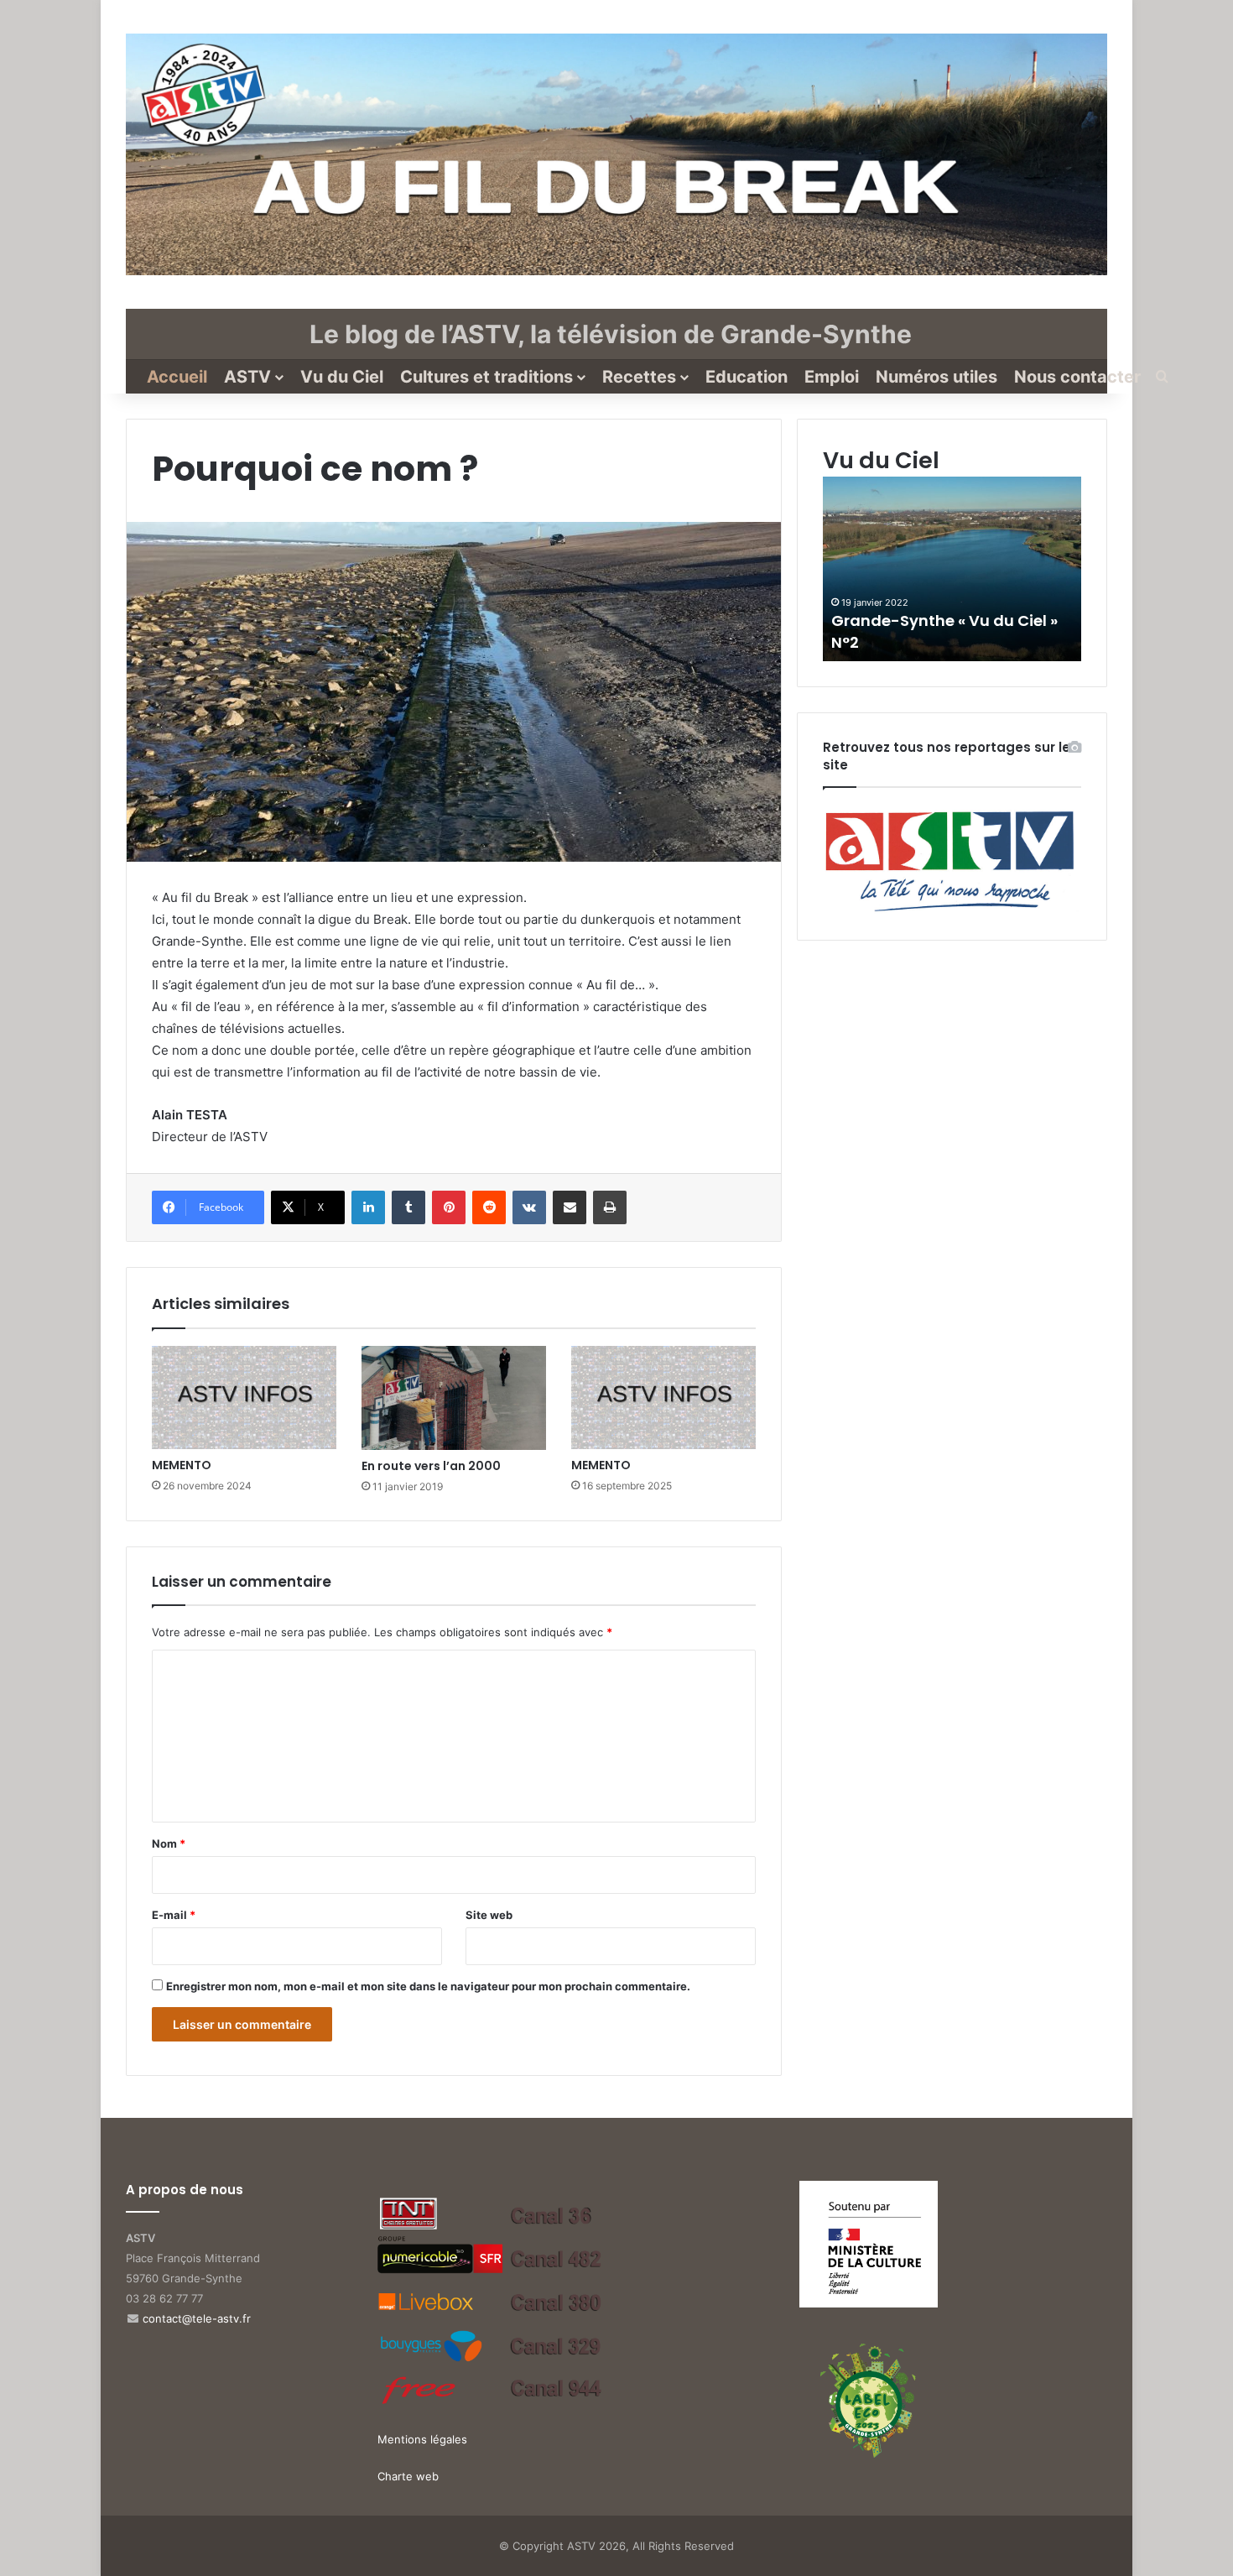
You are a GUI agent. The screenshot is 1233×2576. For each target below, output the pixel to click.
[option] (952, 569)
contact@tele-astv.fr (197, 2318)
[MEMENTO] (244, 1398)
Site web (489, 1915)
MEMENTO (182, 1465)
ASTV (247, 377)
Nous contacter (1077, 377)
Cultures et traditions (486, 377)
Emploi (832, 377)
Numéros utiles (936, 377)
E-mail (174, 1915)
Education (747, 377)
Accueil (177, 377)
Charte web (408, 2476)
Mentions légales (422, 2439)
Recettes (639, 377)
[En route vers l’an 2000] (454, 1398)
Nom (169, 1843)
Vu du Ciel (342, 377)
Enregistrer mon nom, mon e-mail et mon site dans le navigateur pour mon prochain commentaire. (428, 1986)
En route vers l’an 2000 (431, 1466)
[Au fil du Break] (616, 154)
